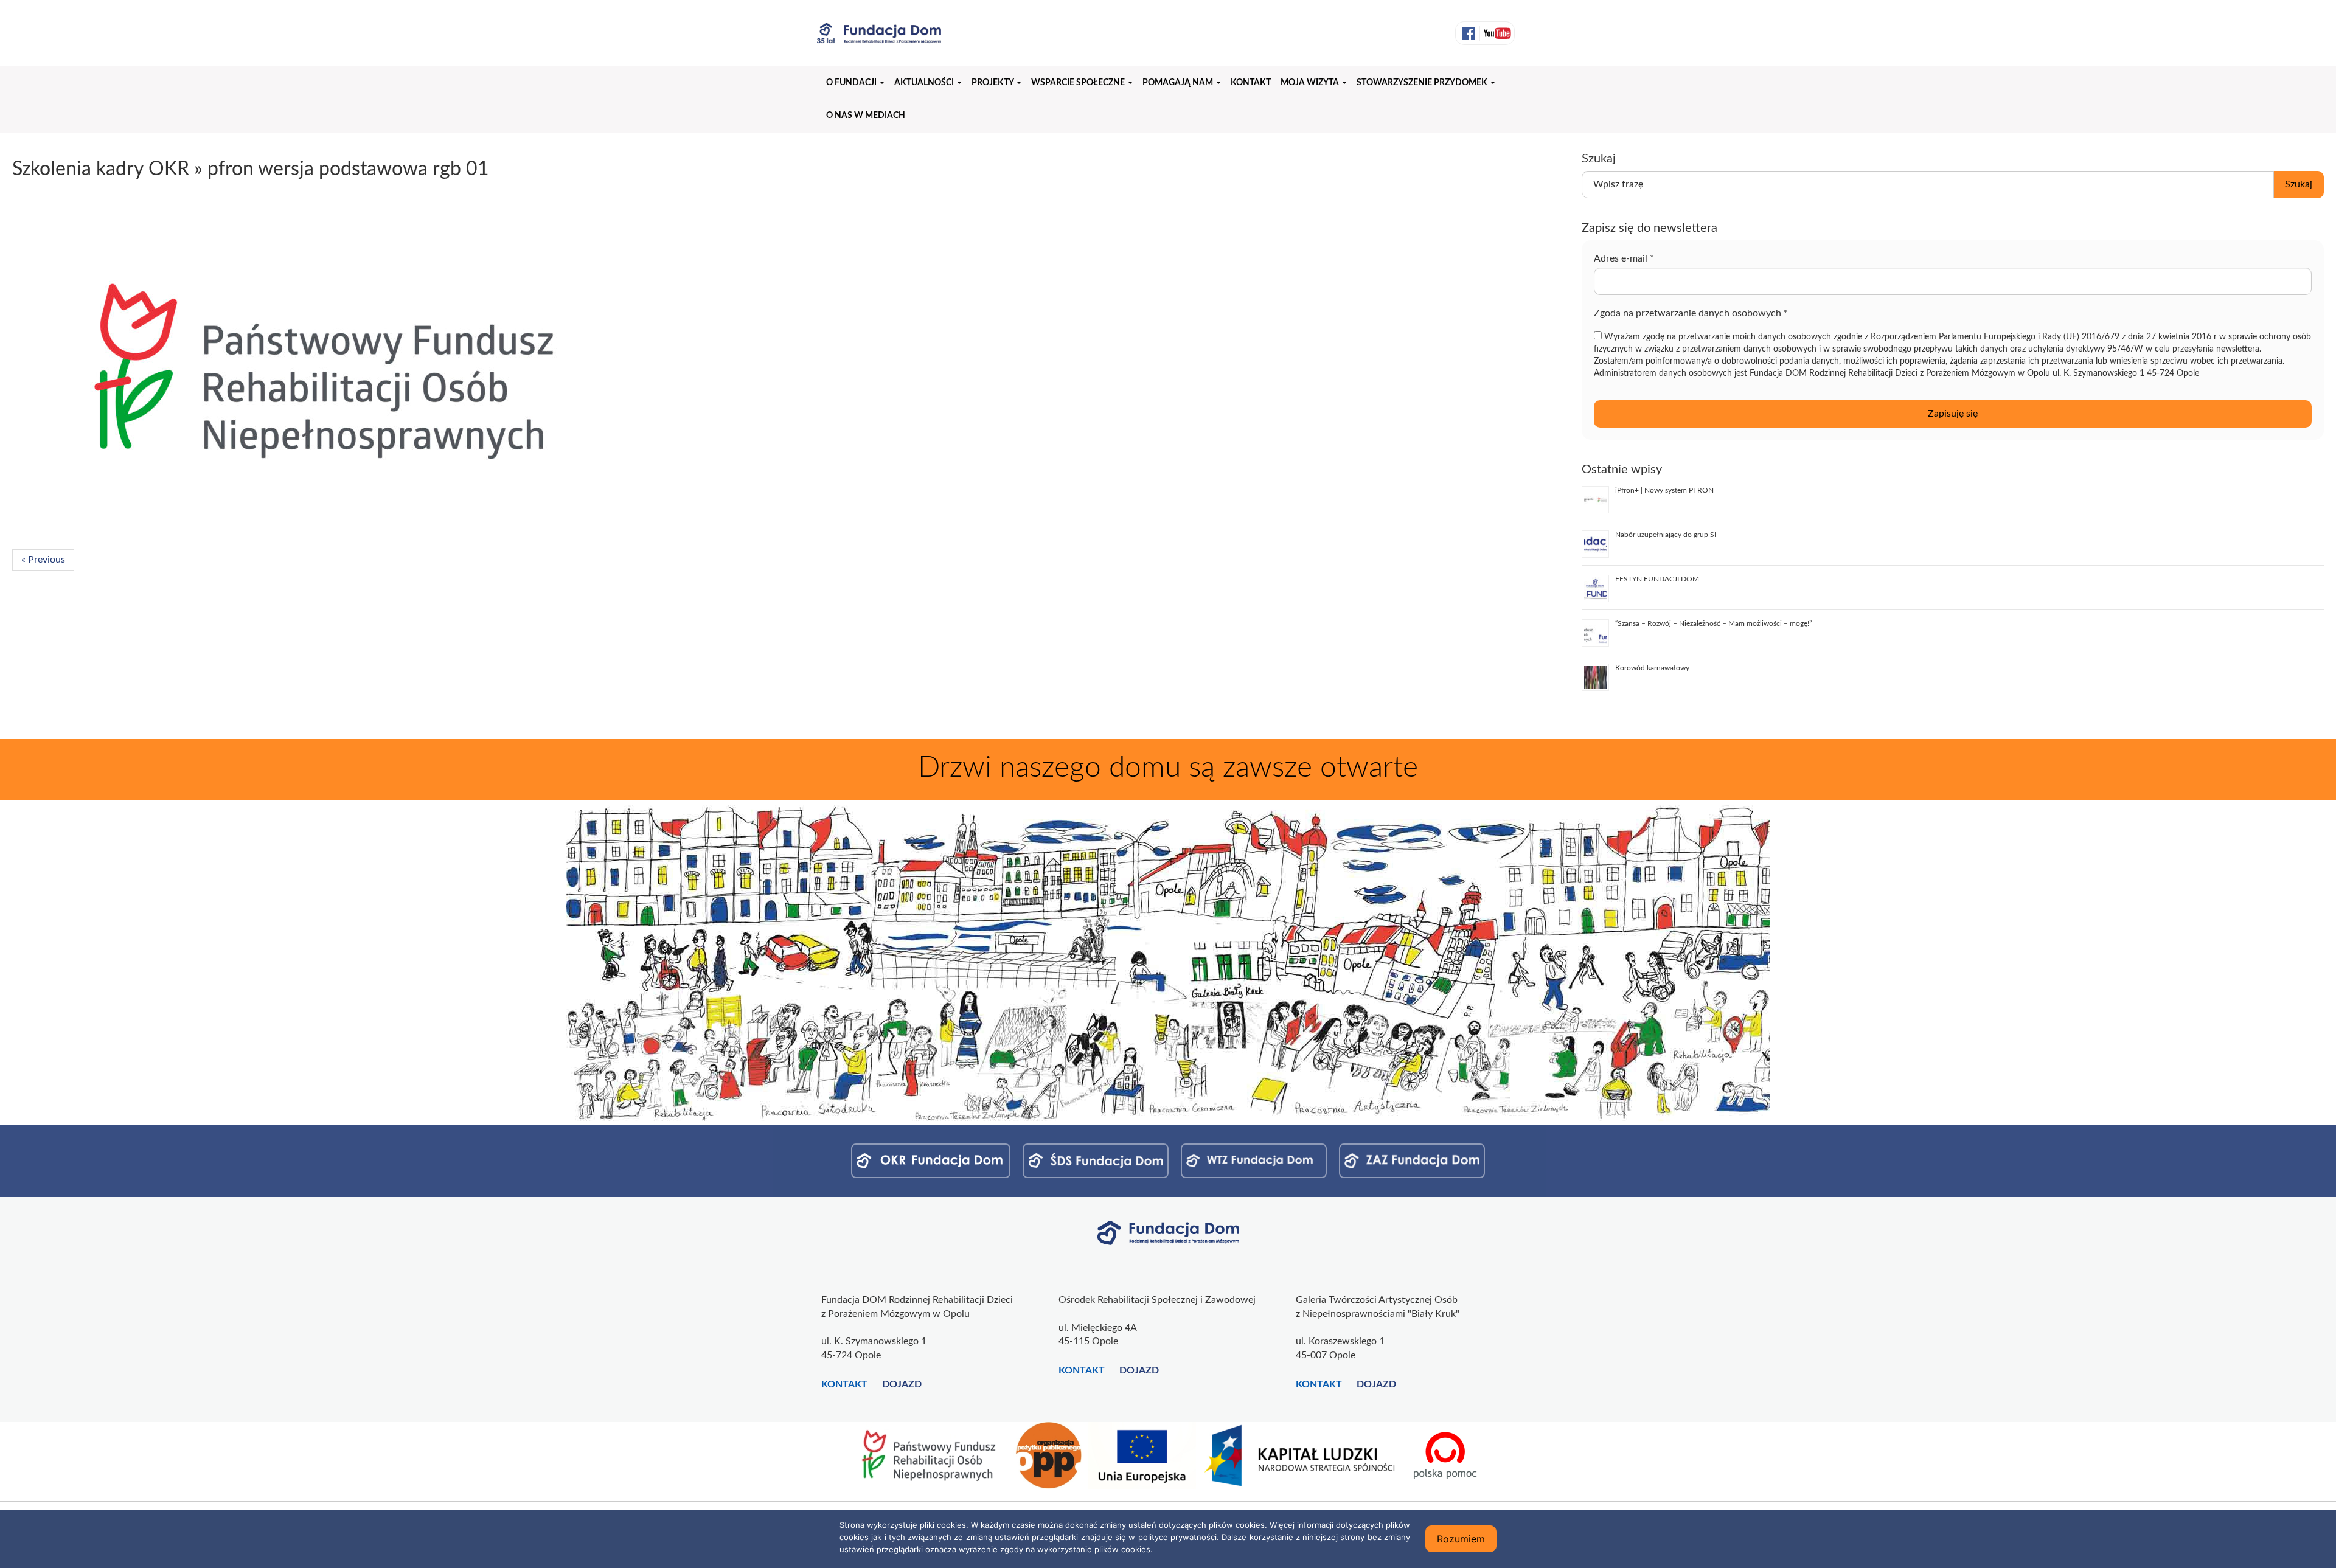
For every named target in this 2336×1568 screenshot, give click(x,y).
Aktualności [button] (925, 83)
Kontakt (1251, 83)
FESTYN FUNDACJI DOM (1657, 579)
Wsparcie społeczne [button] (1079, 83)
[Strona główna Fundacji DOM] (1168, 1232)
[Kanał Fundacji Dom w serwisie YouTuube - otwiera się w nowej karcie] (1496, 33)
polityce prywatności (1177, 1537)
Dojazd (902, 1384)
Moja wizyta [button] (1311, 83)
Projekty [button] (993, 83)
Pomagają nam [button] (1179, 83)
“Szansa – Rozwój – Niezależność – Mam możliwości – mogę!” (1713, 623)
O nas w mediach (866, 116)
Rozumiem (1461, 1539)
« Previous (43, 560)
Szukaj (2299, 184)
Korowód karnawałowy (1652, 668)
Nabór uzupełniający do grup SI (1666, 535)
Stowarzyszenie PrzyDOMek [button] (1423, 83)
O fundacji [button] (852, 83)
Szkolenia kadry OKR (101, 169)
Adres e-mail (1624, 258)
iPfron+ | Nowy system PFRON (1664, 490)
